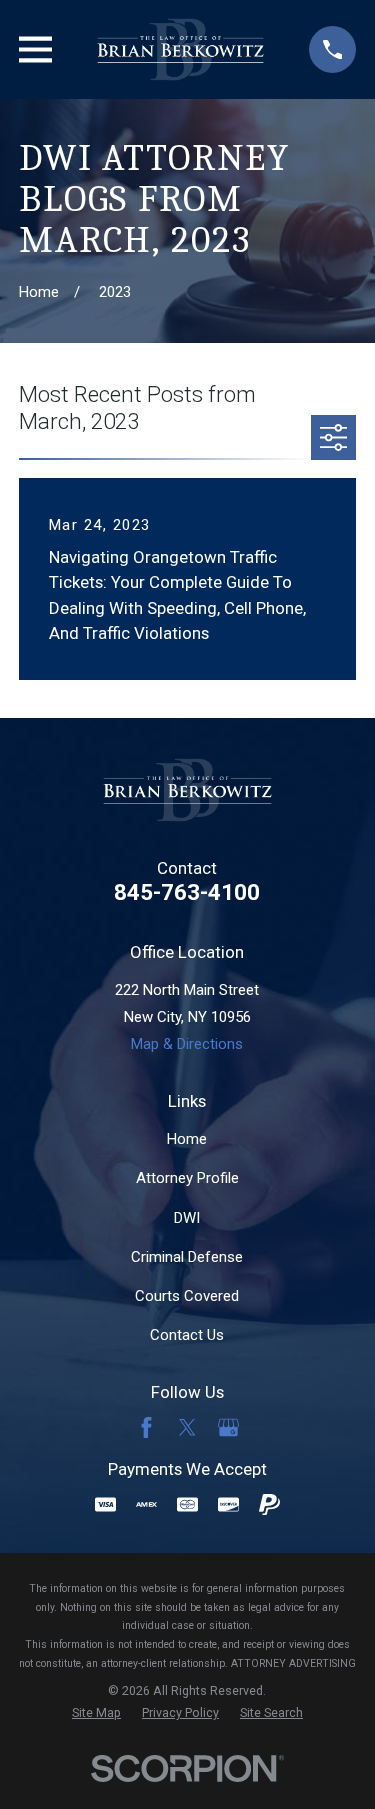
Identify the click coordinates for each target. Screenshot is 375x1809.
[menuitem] (96, 1713)
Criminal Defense (187, 1257)
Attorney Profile (187, 1178)
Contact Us (187, 1335)
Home (187, 1139)
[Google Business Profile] (228, 1427)
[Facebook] (146, 1427)
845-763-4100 (187, 892)
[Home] (180, 49)
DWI (187, 1218)
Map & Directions (187, 1044)
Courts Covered (187, 1296)
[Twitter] (187, 1427)
